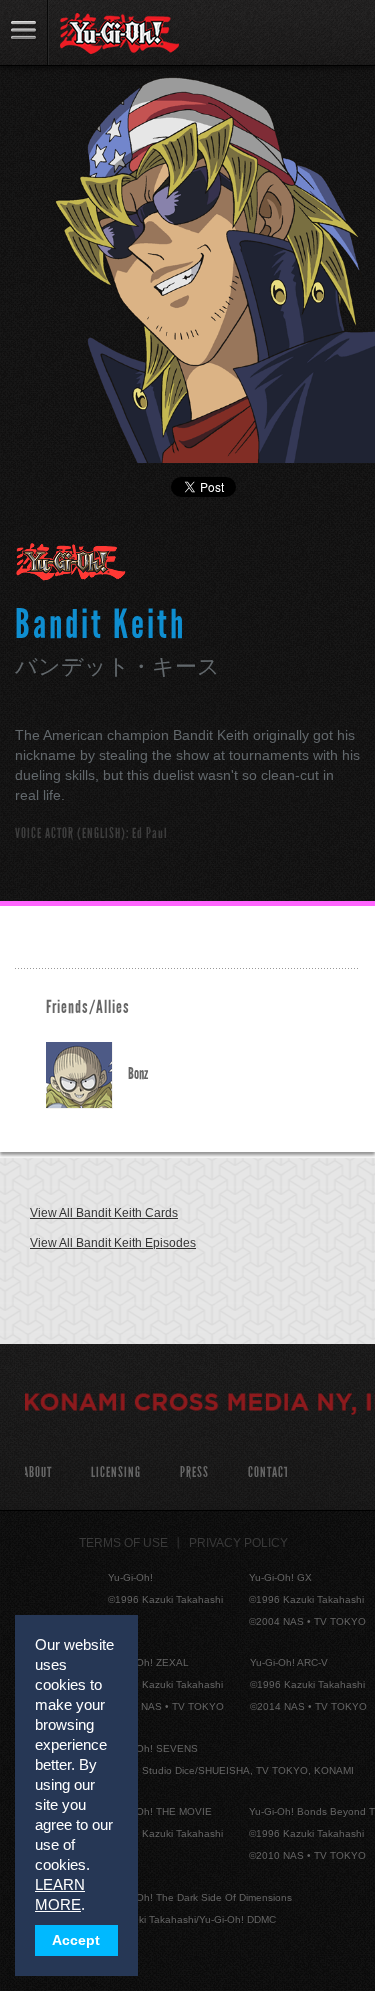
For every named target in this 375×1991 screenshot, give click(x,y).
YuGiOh (119, 34)
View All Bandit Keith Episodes (113, 1243)
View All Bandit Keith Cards (104, 1213)
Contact (268, 1472)
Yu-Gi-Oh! (71, 563)
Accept (76, 1940)
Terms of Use (123, 1543)
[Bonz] (87, 1075)
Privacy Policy (238, 1543)
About (37, 1472)
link (24, 32)
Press (194, 1472)
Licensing (116, 1472)
